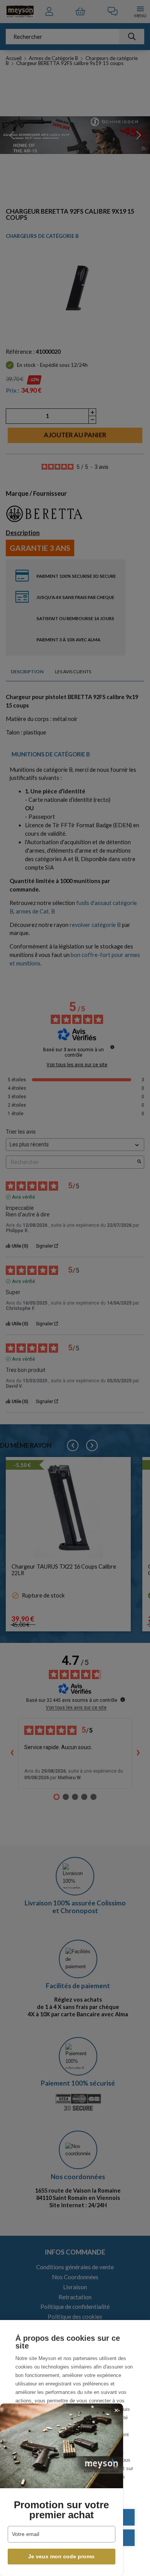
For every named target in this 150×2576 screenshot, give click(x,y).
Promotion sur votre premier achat (61, 2510)
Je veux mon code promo (61, 2556)
